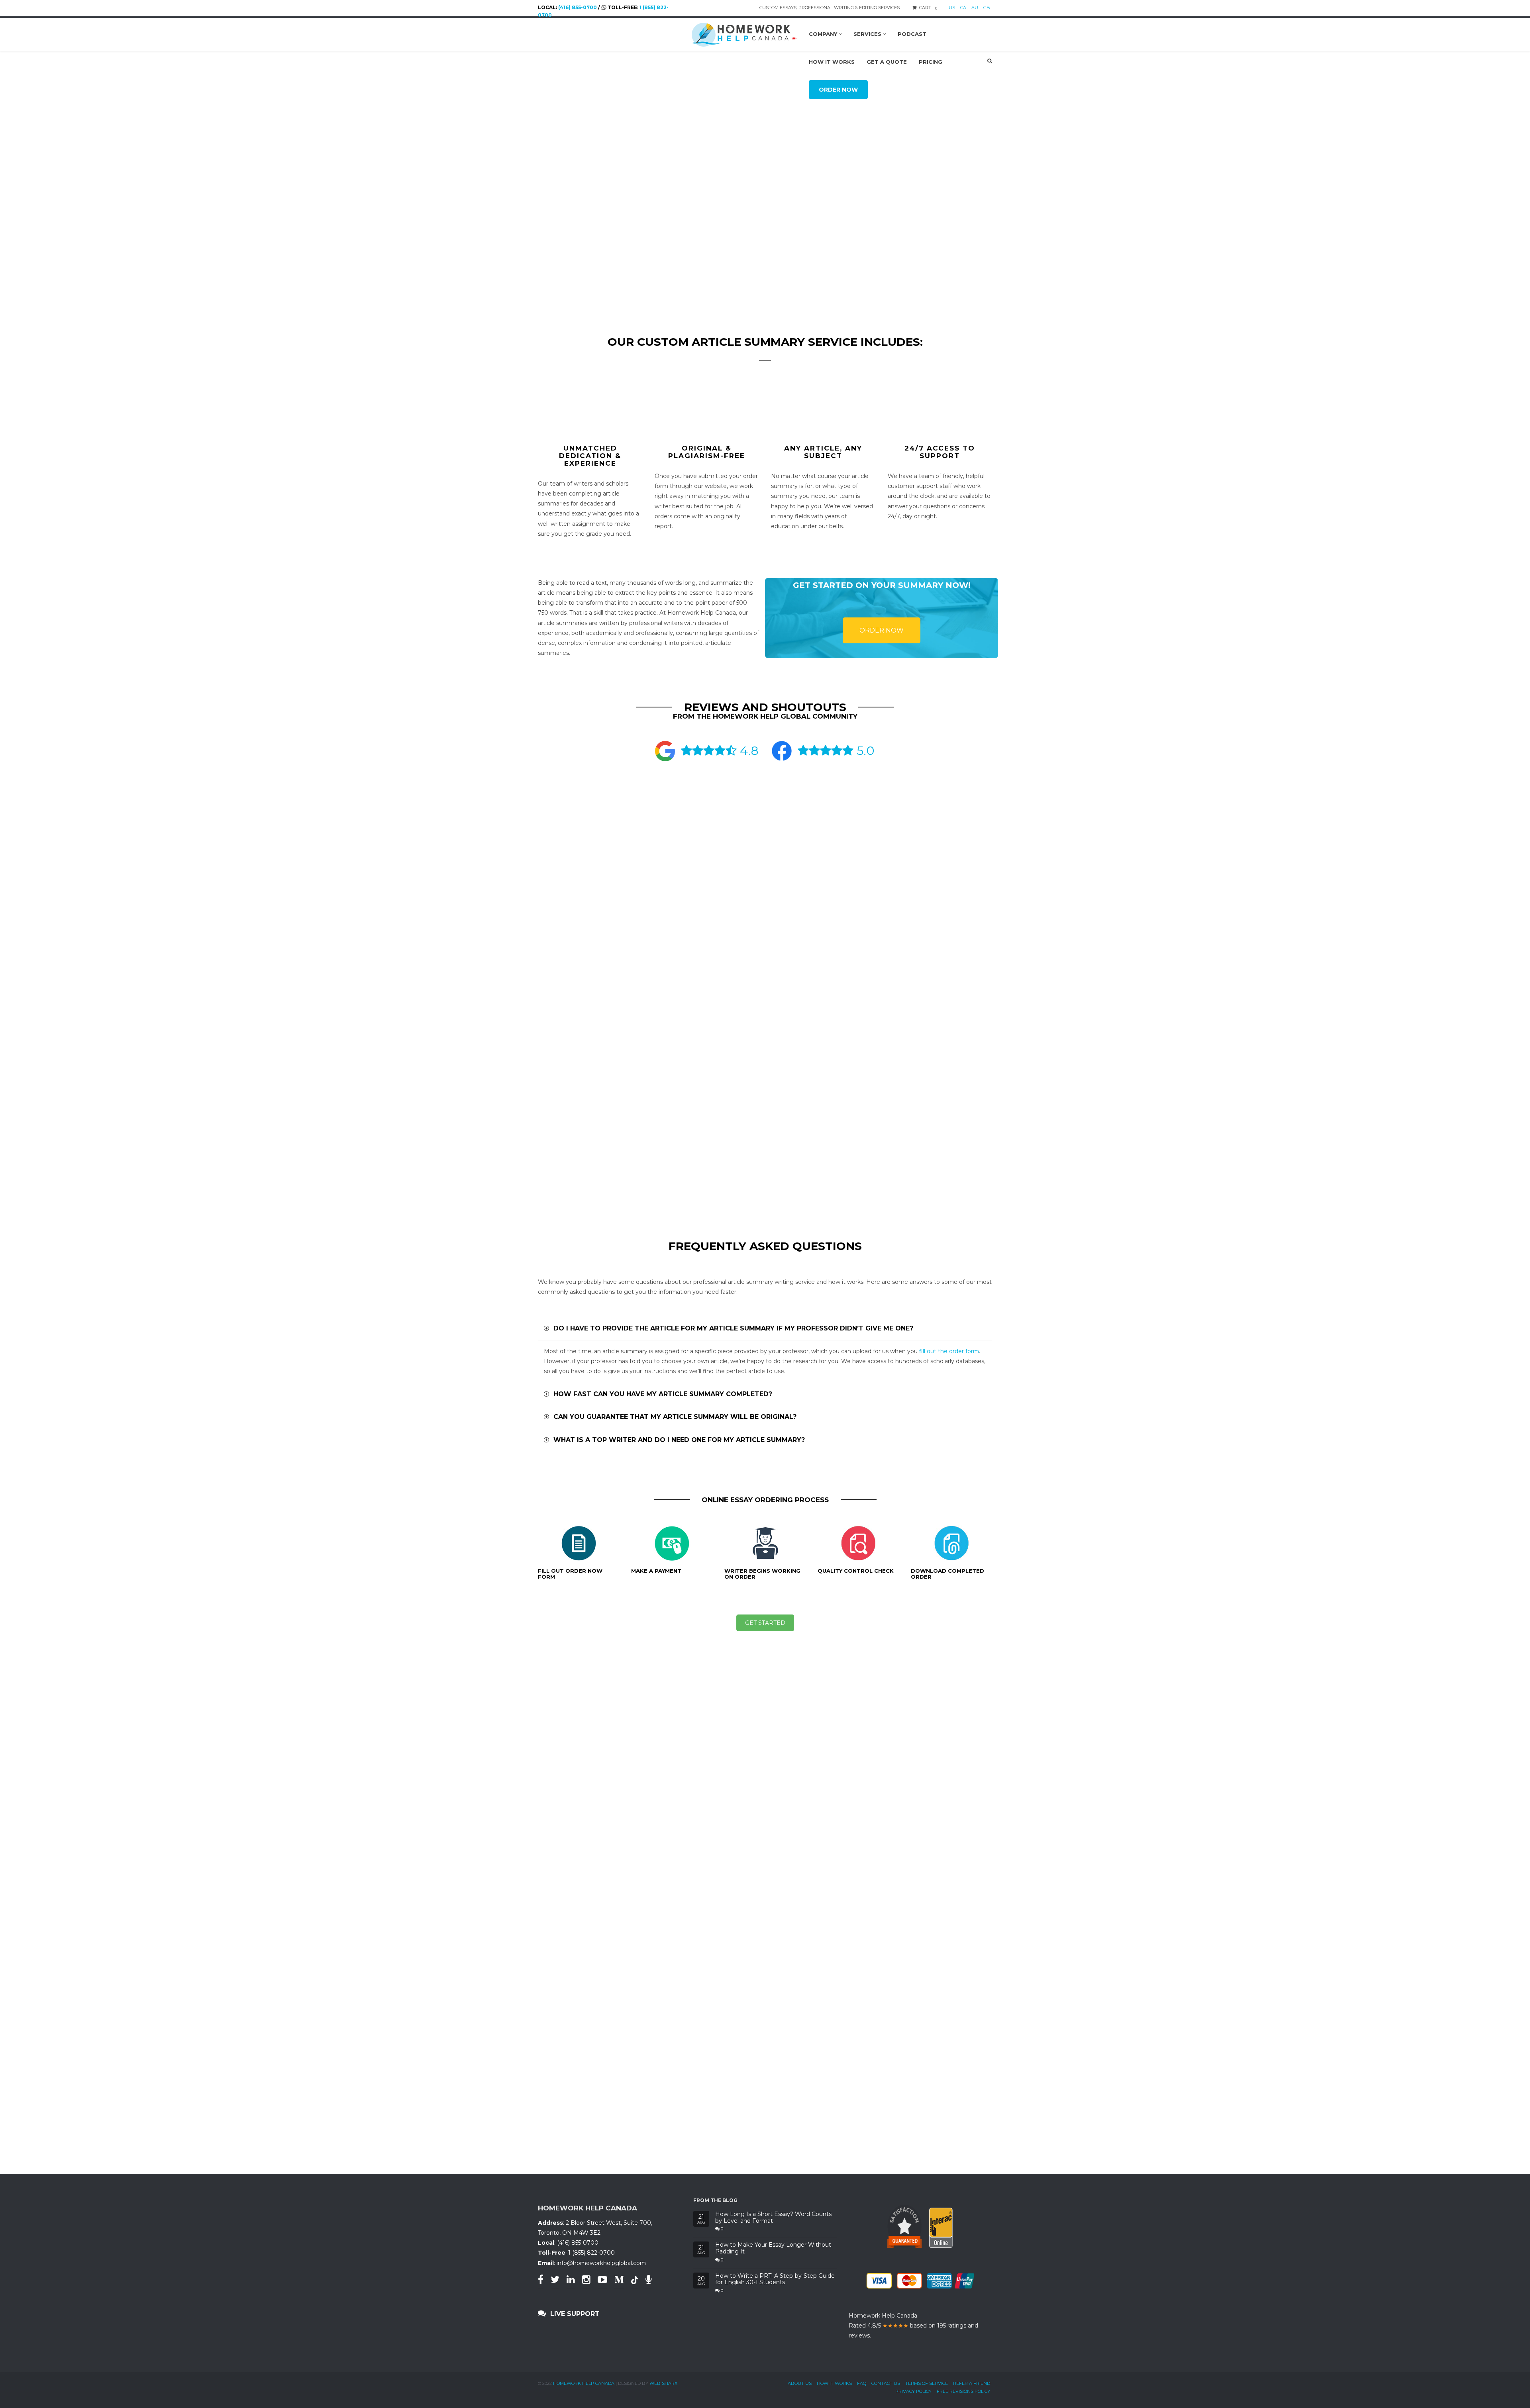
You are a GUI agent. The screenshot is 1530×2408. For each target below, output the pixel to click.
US (952, 8)
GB (987, 8)
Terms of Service (927, 2383)
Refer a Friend (972, 2383)
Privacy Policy (913, 2391)
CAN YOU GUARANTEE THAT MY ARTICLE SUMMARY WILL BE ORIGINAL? (674, 1417)
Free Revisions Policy (963, 2391)
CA (963, 8)
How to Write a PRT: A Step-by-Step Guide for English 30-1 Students (775, 2279)
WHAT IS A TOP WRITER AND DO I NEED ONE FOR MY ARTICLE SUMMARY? (678, 1440)
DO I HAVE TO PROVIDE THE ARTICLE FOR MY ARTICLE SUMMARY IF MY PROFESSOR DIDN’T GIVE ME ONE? (732, 1328)
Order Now (882, 630)
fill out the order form (949, 1351)
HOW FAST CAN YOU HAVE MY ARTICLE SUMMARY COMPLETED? (662, 1394)
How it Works (834, 2383)
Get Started (765, 1623)
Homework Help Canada (584, 2383)
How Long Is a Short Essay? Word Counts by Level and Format (773, 2218)
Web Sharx (663, 2383)
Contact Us (886, 2383)
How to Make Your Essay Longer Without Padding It (773, 2248)
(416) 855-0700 (578, 7)
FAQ (862, 2383)
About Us (800, 2383)
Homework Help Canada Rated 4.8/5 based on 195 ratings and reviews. (913, 2326)
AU (975, 8)
